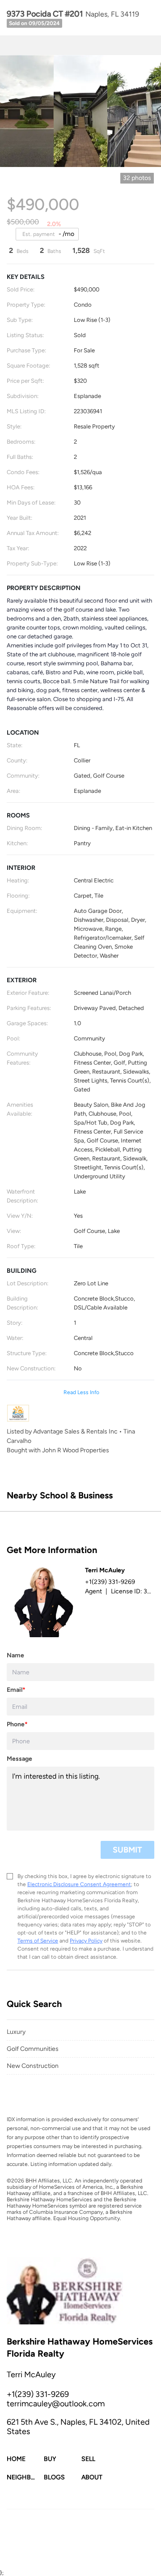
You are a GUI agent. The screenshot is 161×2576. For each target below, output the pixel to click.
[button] (25, 2459)
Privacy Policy (86, 1941)
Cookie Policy (107, 2538)
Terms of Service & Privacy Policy (47, 2538)
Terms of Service (38, 1941)
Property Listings (61, 2547)
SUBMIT (127, 1850)
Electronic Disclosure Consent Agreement (79, 1884)
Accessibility (126, 2547)
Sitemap (96, 2547)
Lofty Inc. (49, 2523)
